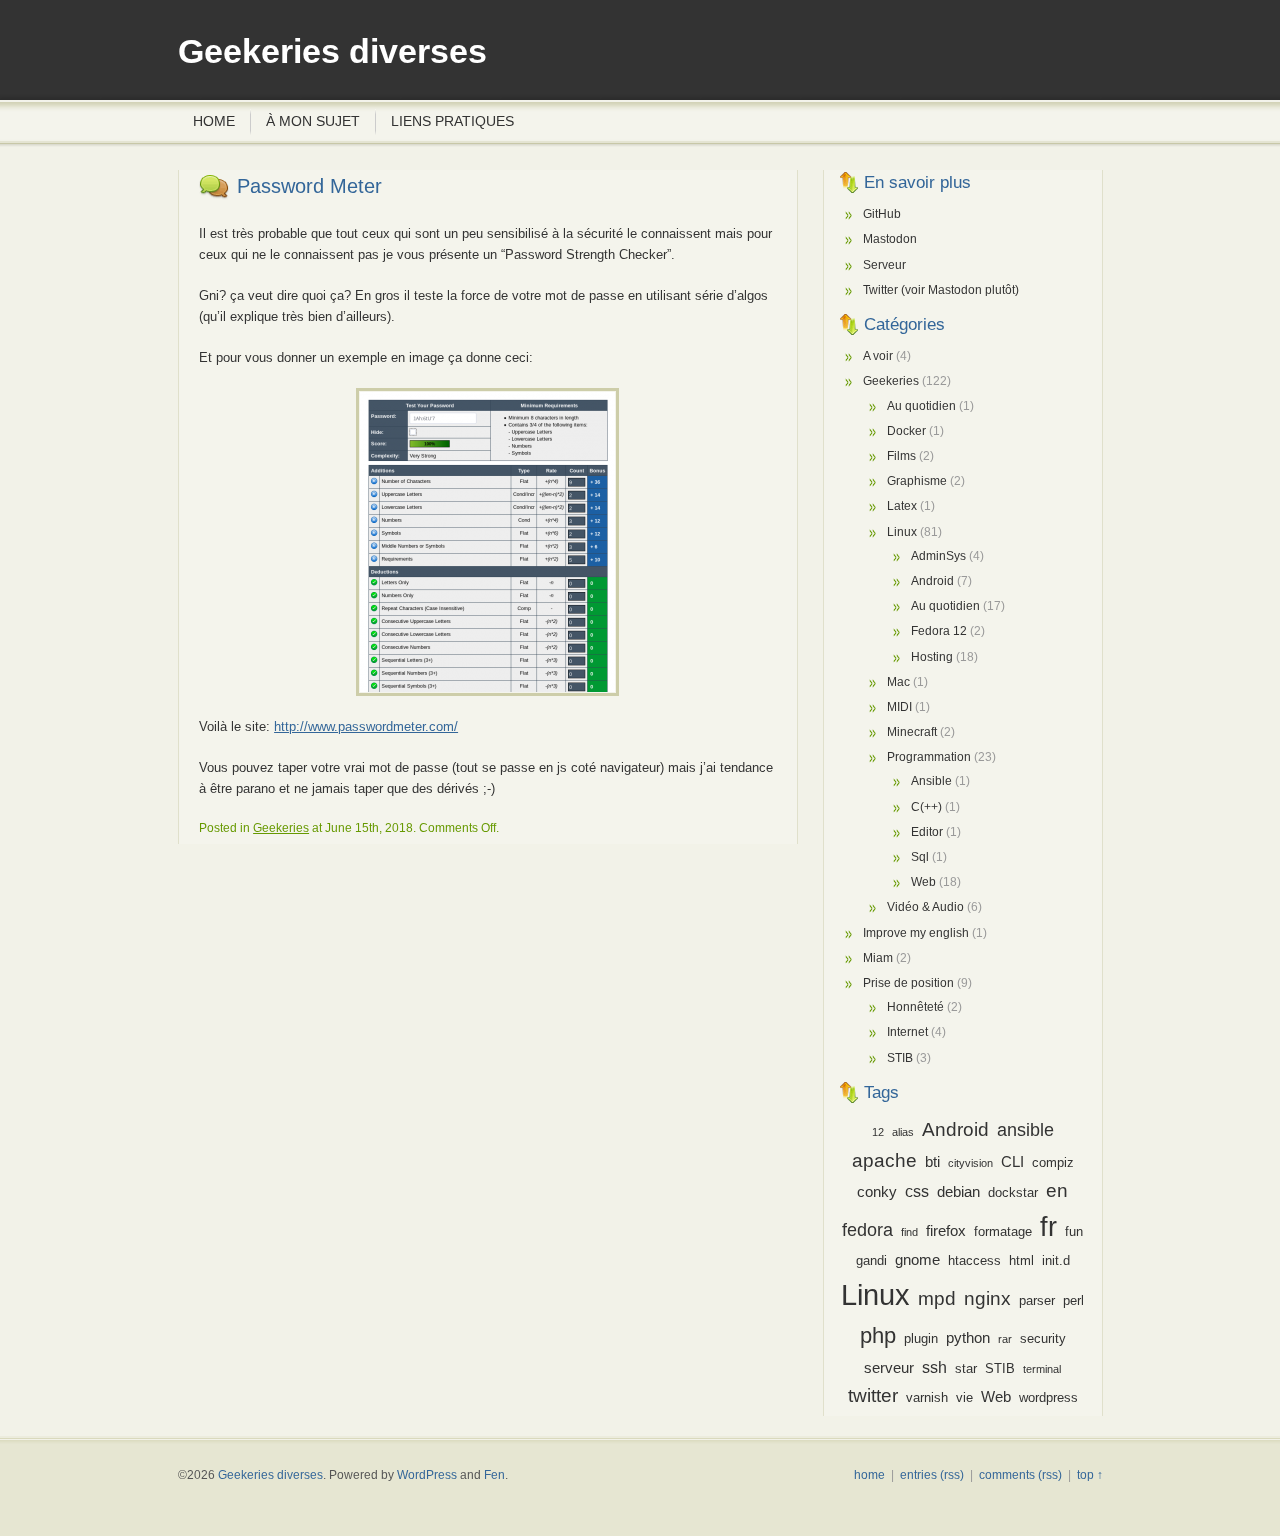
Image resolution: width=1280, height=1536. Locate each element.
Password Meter (309, 186)
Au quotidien (921, 406)
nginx (987, 1298)
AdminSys (938, 556)
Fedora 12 (939, 631)
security (1043, 1338)
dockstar (1013, 1192)
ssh (934, 1367)
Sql (920, 857)
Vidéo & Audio (925, 907)
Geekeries (281, 828)
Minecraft (912, 732)
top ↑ (1090, 1475)
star (966, 1368)
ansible (1025, 1130)
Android (932, 581)
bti (932, 1162)
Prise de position (908, 983)
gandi (871, 1260)
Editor (927, 832)
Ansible (931, 781)
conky (877, 1192)
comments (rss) (1020, 1475)
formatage (1003, 1231)
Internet (907, 1032)
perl (1073, 1300)
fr (1048, 1226)
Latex (902, 506)
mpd (937, 1298)
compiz (1053, 1162)
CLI (1012, 1162)
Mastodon (890, 239)
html (1021, 1260)
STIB (900, 1058)
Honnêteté (915, 1007)
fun (1074, 1231)
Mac (898, 682)
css (917, 1191)
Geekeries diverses (332, 51)
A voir (878, 356)
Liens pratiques (452, 121)
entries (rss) (932, 1475)
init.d (1056, 1260)
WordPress (427, 1475)
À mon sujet (313, 121)
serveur (889, 1368)
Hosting (932, 657)
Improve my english (916, 933)
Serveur (884, 265)
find (909, 1232)
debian (958, 1192)
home (869, 1475)
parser (1037, 1300)
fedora (867, 1230)
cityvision (970, 1163)
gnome (917, 1260)
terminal (1042, 1369)
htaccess (974, 1260)
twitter (873, 1395)
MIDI (899, 707)
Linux (902, 532)
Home (214, 121)
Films (901, 456)
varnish (927, 1397)
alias (903, 1132)
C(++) (926, 807)
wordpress (1048, 1397)
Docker (906, 431)
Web (923, 882)
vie (964, 1397)
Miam (878, 958)
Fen (494, 1475)
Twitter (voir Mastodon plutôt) (941, 290)
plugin (921, 1338)
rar (1005, 1339)
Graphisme (917, 481)
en (1057, 1190)
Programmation (929, 757)
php (878, 1335)
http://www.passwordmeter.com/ (366, 726)
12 (878, 1132)
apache (884, 1160)
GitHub (882, 214)
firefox (946, 1231)
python (968, 1338)
